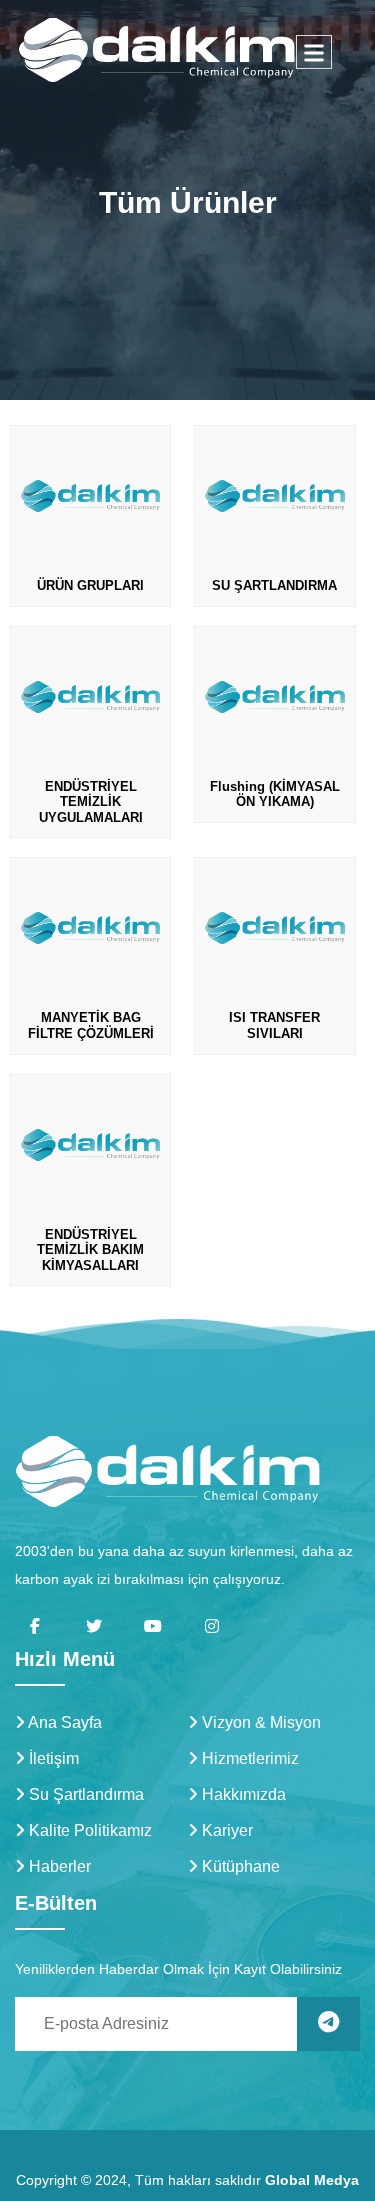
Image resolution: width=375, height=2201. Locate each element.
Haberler (58, 1866)
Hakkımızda (242, 1794)
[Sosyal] (35, 1626)
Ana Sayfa (63, 1722)
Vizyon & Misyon (259, 1722)
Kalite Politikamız (88, 1830)
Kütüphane (239, 1866)
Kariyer (225, 1830)
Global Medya (312, 2180)
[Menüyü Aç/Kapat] (314, 52)
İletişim (52, 1758)
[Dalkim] (167, 1470)
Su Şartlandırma (84, 1794)
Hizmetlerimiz (248, 1758)
